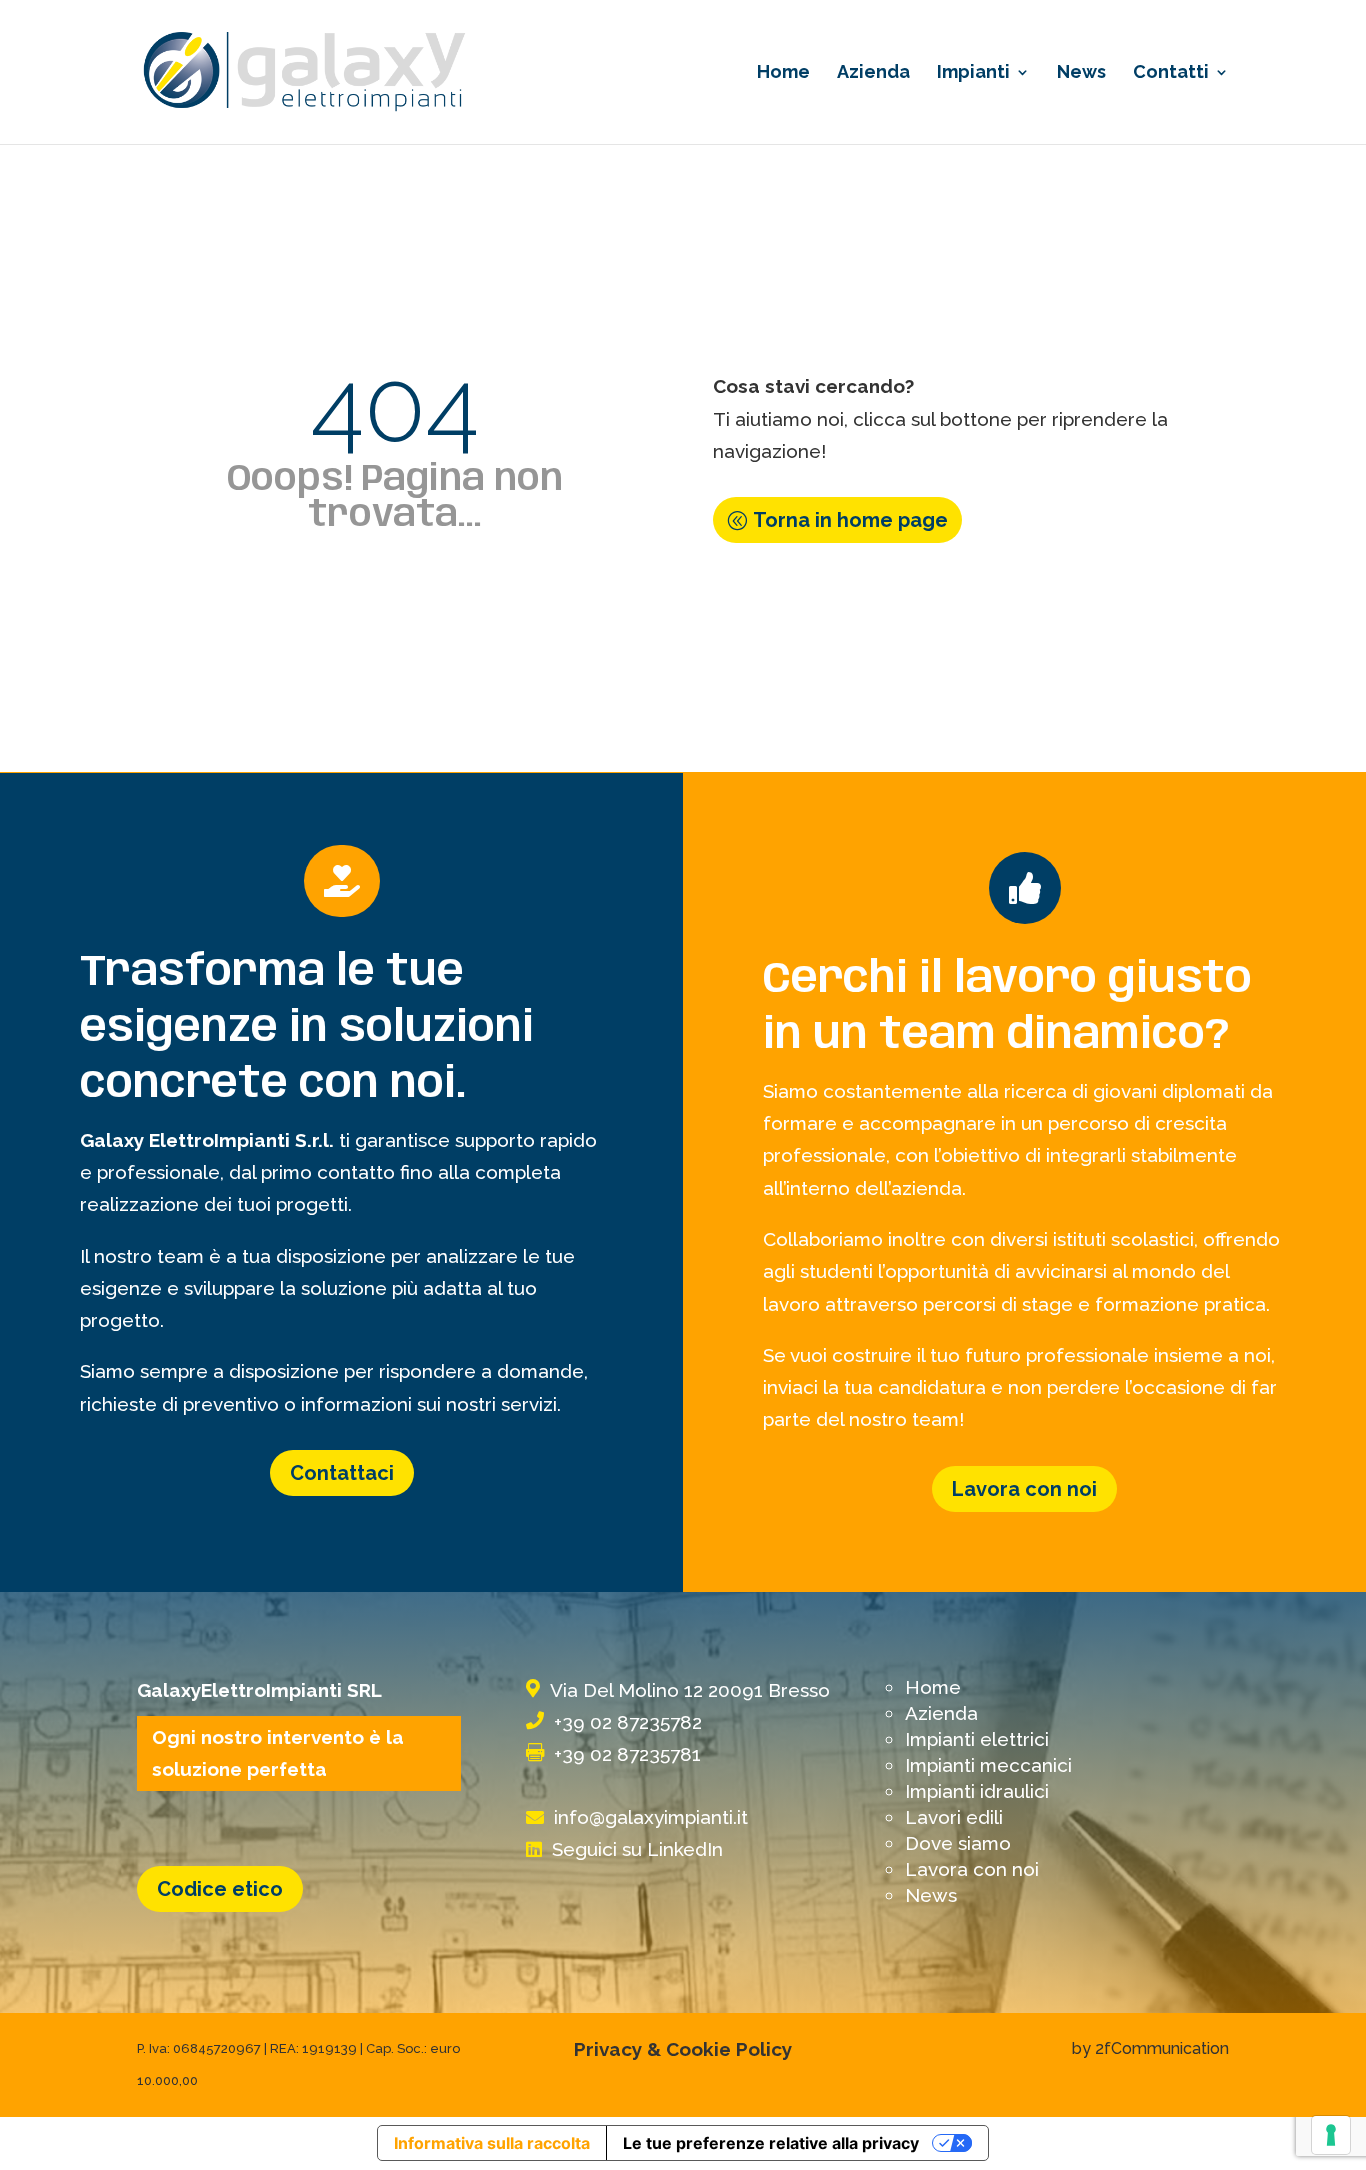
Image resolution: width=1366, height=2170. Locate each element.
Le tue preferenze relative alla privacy (771, 2143)
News (1081, 73)
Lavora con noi (1024, 1489)
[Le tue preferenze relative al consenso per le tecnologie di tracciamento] (1331, 2135)
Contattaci (342, 1473)
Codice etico (220, 1889)
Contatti (1171, 73)
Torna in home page (850, 520)
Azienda (873, 73)
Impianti (973, 73)
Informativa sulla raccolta (492, 2143)
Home (783, 73)
